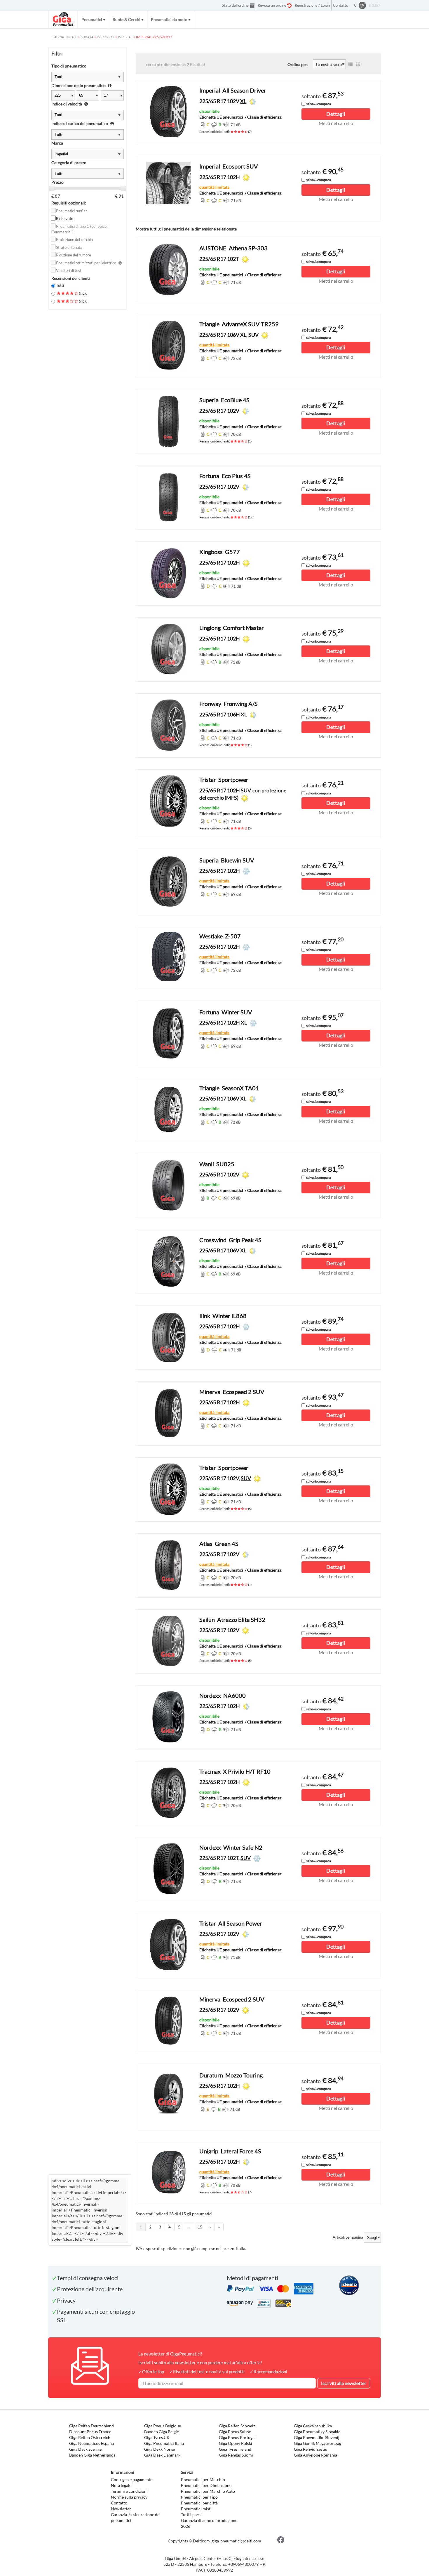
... (189, 2227)
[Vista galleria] (358, 64)
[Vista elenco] (350, 64)
